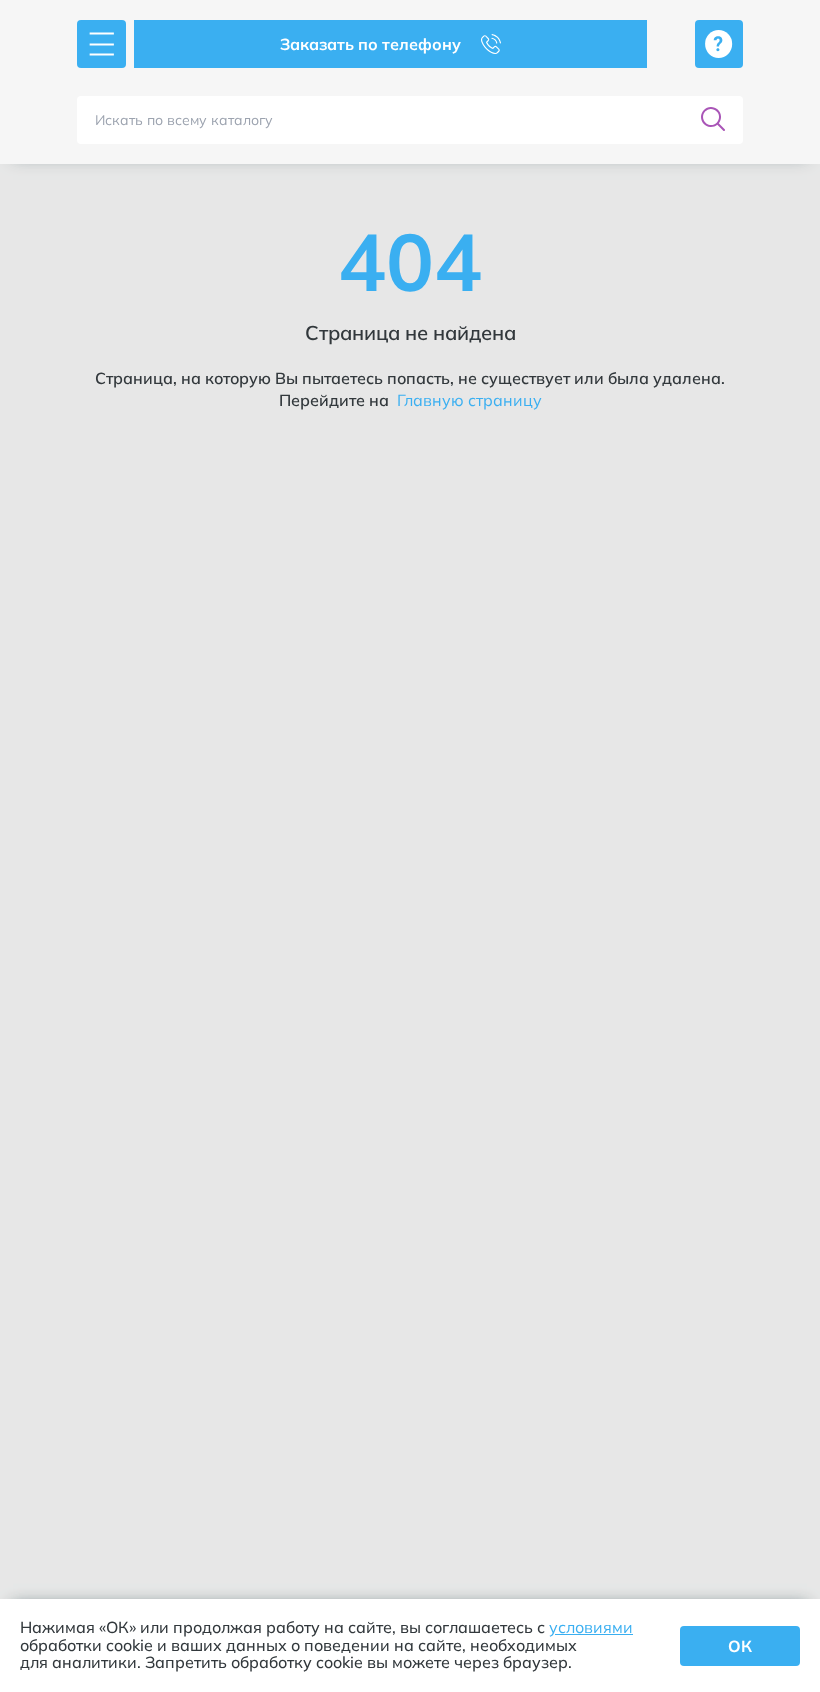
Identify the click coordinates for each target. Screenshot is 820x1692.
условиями (591, 1627)
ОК (740, 1646)
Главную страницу (467, 400)
